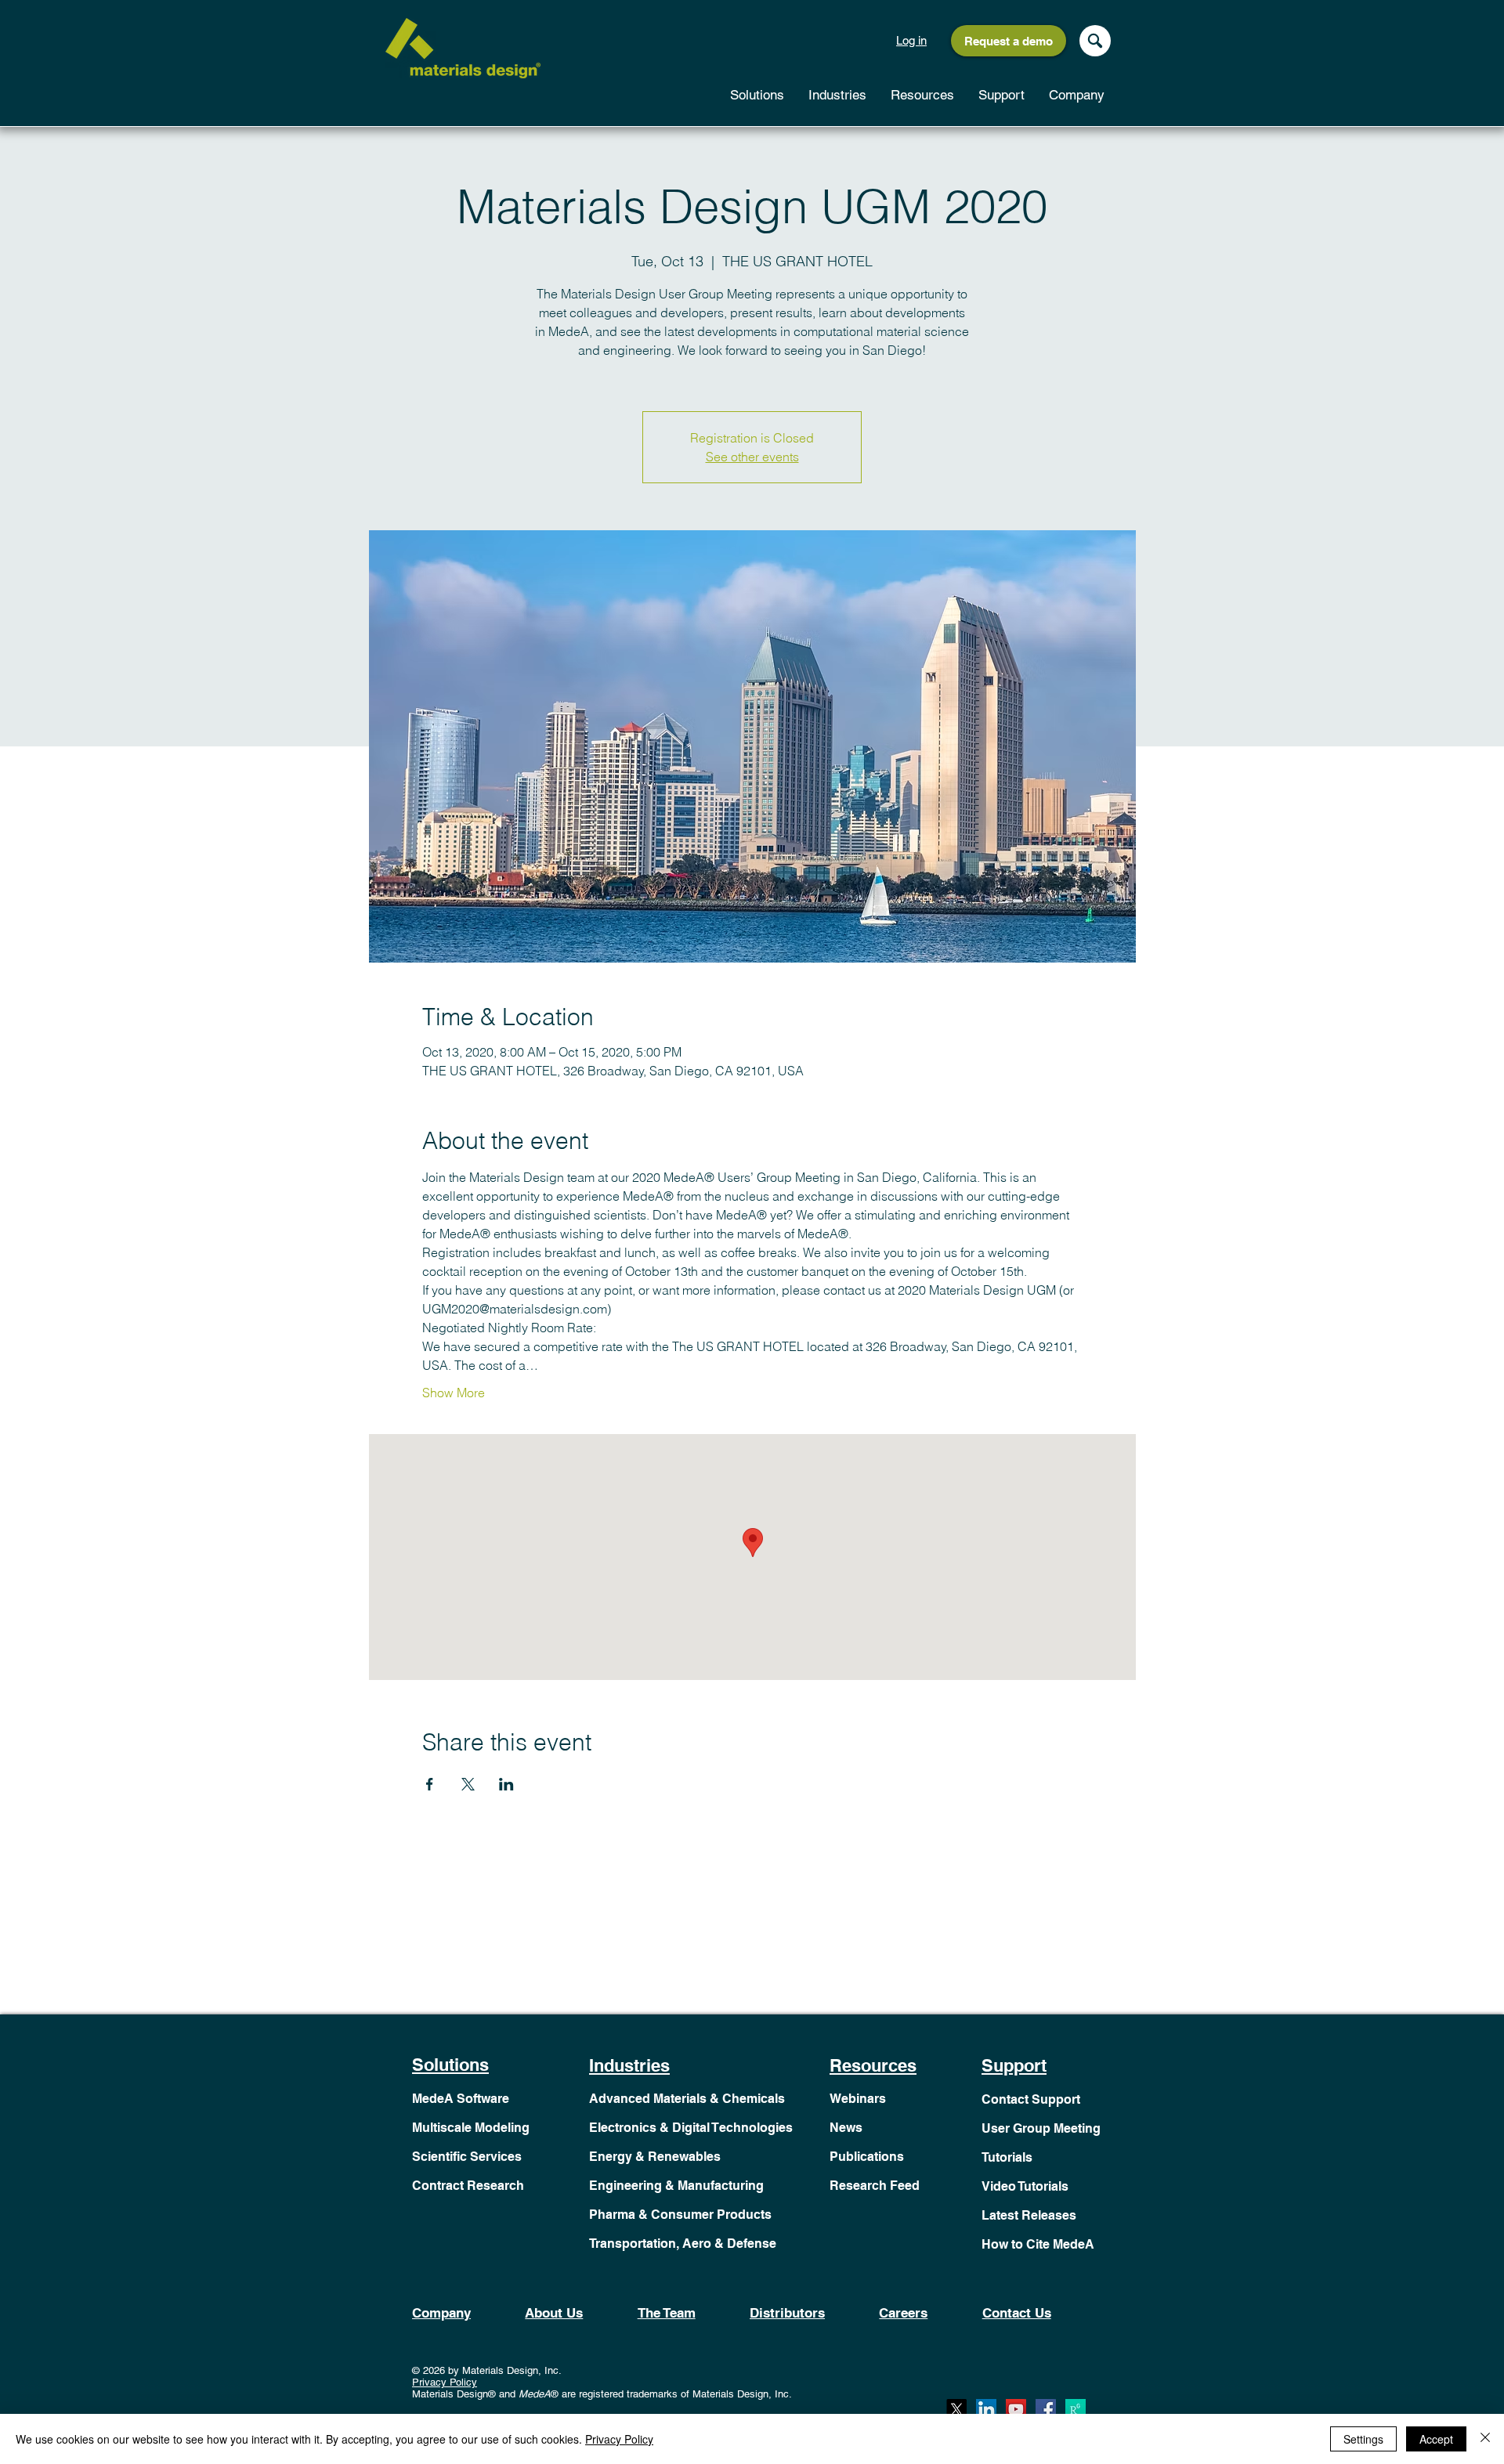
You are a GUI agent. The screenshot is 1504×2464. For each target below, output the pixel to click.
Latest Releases (1029, 2215)
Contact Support (1031, 2099)
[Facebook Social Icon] (1046, 2409)
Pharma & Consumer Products (680, 2215)
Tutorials (1007, 2157)
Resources (873, 2065)
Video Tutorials (1025, 2186)
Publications (867, 2157)
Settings (1363, 2439)
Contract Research (468, 2186)
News (846, 2128)
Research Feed (875, 2186)
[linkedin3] (986, 2409)
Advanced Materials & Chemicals (687, 2099)
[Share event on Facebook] (430, 1784)
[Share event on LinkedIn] (506, 1784)
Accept (1436, 2439)
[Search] (1095, 41)
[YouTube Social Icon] (1016, 2409)
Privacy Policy (445, 2382)
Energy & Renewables (655, 2157)
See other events (752, 457)
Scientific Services (467, 2157)
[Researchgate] (1076, 2409)
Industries (629, 2065)
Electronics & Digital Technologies (691, 2128)
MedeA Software (461, 2099)
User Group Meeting (1041, 2128)
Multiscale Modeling (471, 2128)
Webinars (858, 2099)
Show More (454, 1393)
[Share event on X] (468, 1784)
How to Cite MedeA (1038, 2244)
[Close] (1485, 2439)
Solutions (450, 2065)
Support (1014, 2065)
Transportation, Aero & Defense (683, 2244)
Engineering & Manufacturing (676, 2186)
